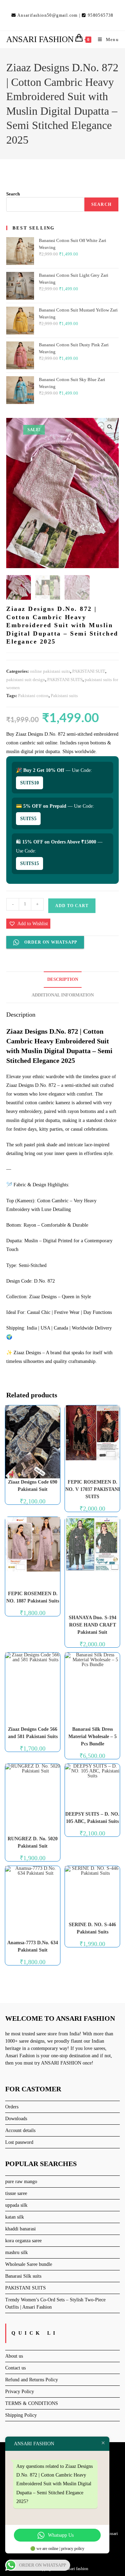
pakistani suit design (26, 680)
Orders (12, 2107)
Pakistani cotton (33, 696)
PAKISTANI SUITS (65, 680)
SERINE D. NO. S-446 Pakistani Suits (92, 1928)
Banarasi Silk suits (23, 2276)
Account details (20, 2130)
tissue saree (16, 2193)
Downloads (16, 2119)
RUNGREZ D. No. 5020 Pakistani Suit (33, 1842)
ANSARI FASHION (40, 39)
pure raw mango (21, 2182)
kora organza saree (23, 2241)
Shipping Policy (21, 2415)
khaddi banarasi (20, 2229)
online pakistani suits (50, 671)
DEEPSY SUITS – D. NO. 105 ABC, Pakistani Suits (92, 1818)
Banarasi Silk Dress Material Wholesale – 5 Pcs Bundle (93, 1737)
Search (13, 194)
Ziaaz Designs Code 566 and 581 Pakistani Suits (33, 1733)
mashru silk (16, 2252)
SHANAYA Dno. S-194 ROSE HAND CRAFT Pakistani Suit (93, 1625)
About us (14, 2356)
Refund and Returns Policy (32, 2380)
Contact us (15, 2368)
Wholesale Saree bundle (29, 2264)
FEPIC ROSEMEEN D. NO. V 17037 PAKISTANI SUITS (93, 1489)
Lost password (19, 2142)
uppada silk (16, 2205)
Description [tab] (63, 979)
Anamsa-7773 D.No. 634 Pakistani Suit (33, 1946)
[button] (110, 427)
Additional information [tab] (63, 995)
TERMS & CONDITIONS (32, 2403)
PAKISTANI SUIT (89, 671)
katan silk (15, 2217)
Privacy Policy (20, 2392)
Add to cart (72, 906)
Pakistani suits (64, 696)
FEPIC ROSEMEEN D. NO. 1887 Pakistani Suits (33, 1597)
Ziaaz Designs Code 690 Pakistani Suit (33, 1486)
